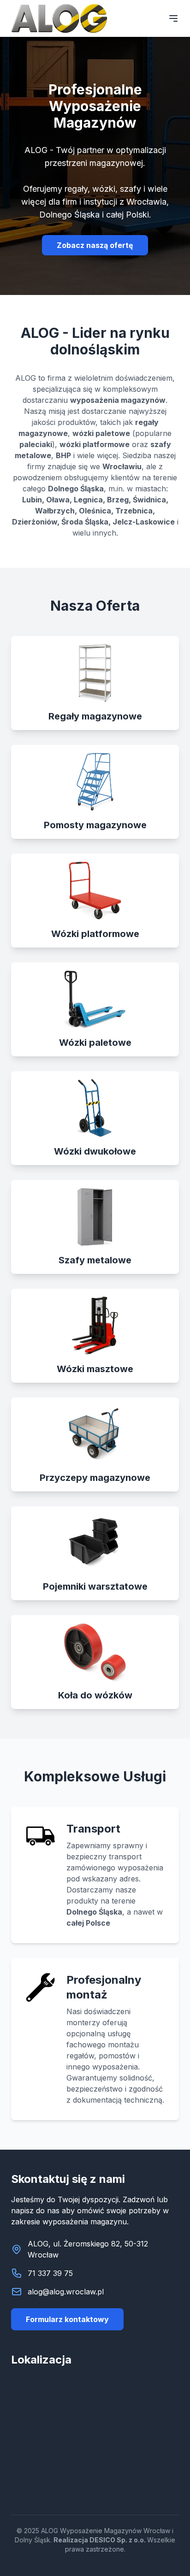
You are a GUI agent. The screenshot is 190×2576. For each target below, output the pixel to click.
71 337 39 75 (50, 2273)
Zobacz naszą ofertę (95, 245)
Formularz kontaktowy (67, 2319)
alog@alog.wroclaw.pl (66, 2292)
